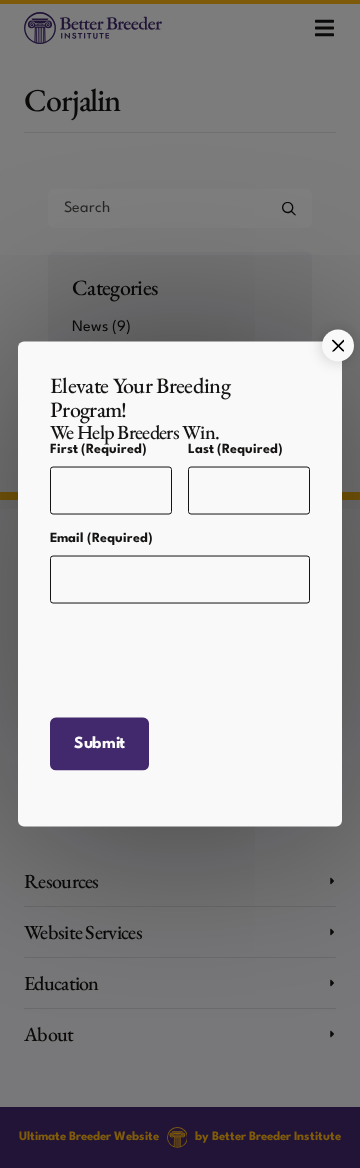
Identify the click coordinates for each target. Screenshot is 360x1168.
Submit (99, 743)
